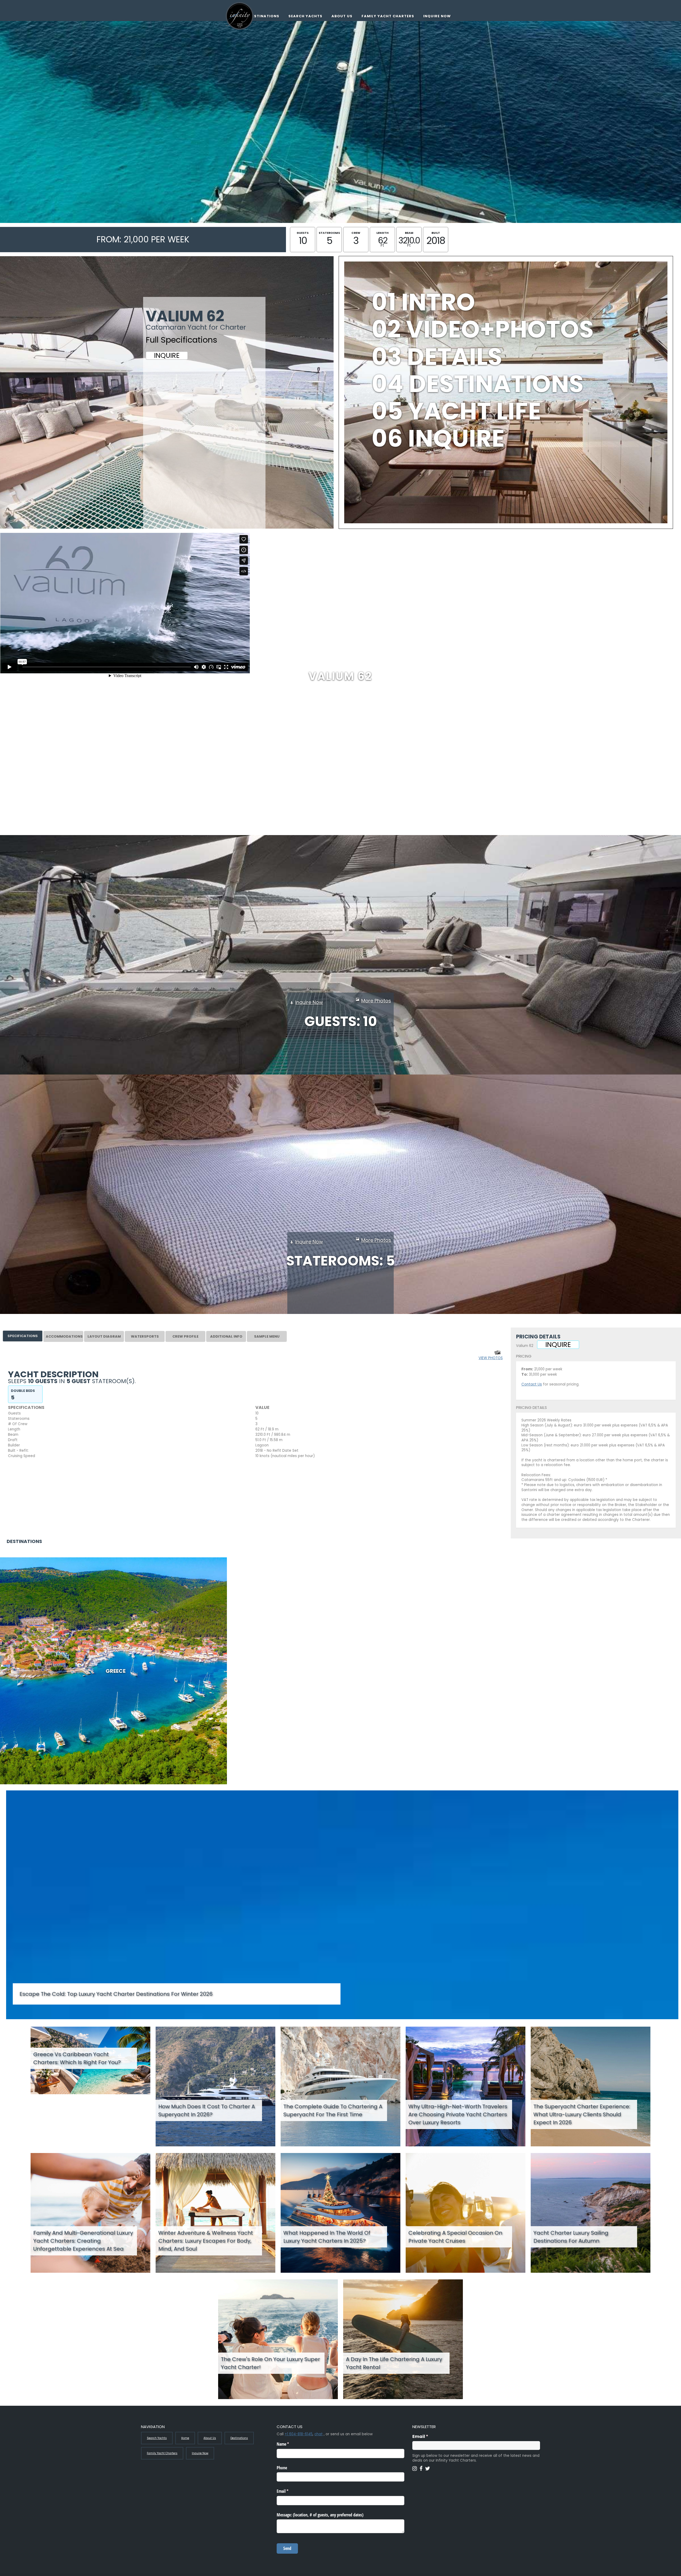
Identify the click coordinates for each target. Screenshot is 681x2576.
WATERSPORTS (145, 1336)
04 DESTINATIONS (478, 384)
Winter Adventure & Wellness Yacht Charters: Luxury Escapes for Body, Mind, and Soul (206, 2241)
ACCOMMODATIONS (64, 1336)
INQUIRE (167, 356)
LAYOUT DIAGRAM (104, 1336)
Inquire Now (437, 16)
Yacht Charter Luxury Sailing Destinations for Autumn (571, 2237)
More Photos (376, 1001)
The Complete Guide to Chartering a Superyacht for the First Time (333, 2110)
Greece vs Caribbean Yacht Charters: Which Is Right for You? (77, 2058)
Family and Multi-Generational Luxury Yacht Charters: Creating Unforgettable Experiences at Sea (83, 2241)
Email (431, 2436)
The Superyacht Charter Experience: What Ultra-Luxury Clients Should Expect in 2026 (582, 2114)
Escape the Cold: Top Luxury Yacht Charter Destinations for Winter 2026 (116, 1994)
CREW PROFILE (185, 1336)
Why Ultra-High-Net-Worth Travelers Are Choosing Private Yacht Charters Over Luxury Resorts (458, 2114)
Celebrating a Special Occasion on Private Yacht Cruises (455, 2237)
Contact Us (532, 1384)
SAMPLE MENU (267, 1336)
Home (185, 2438)
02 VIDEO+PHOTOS (483, 329)
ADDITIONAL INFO (226, 1336)
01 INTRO (423, 302)
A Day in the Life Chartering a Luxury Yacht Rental (394, 2363)
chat (319, 2434)
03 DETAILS (437, 357)
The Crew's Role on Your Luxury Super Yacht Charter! (270, 2363)
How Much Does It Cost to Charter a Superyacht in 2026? (207, 2110)
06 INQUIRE (438, 438)
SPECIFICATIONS (23, 1336)
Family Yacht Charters (388, 16)
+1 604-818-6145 (299, 2434)
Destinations (264, 16)
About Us (342, 16)
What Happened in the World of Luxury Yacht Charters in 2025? (327, 2237)
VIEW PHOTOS (491, 1358)
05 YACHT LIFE (456, 411)
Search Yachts (305, 16)
